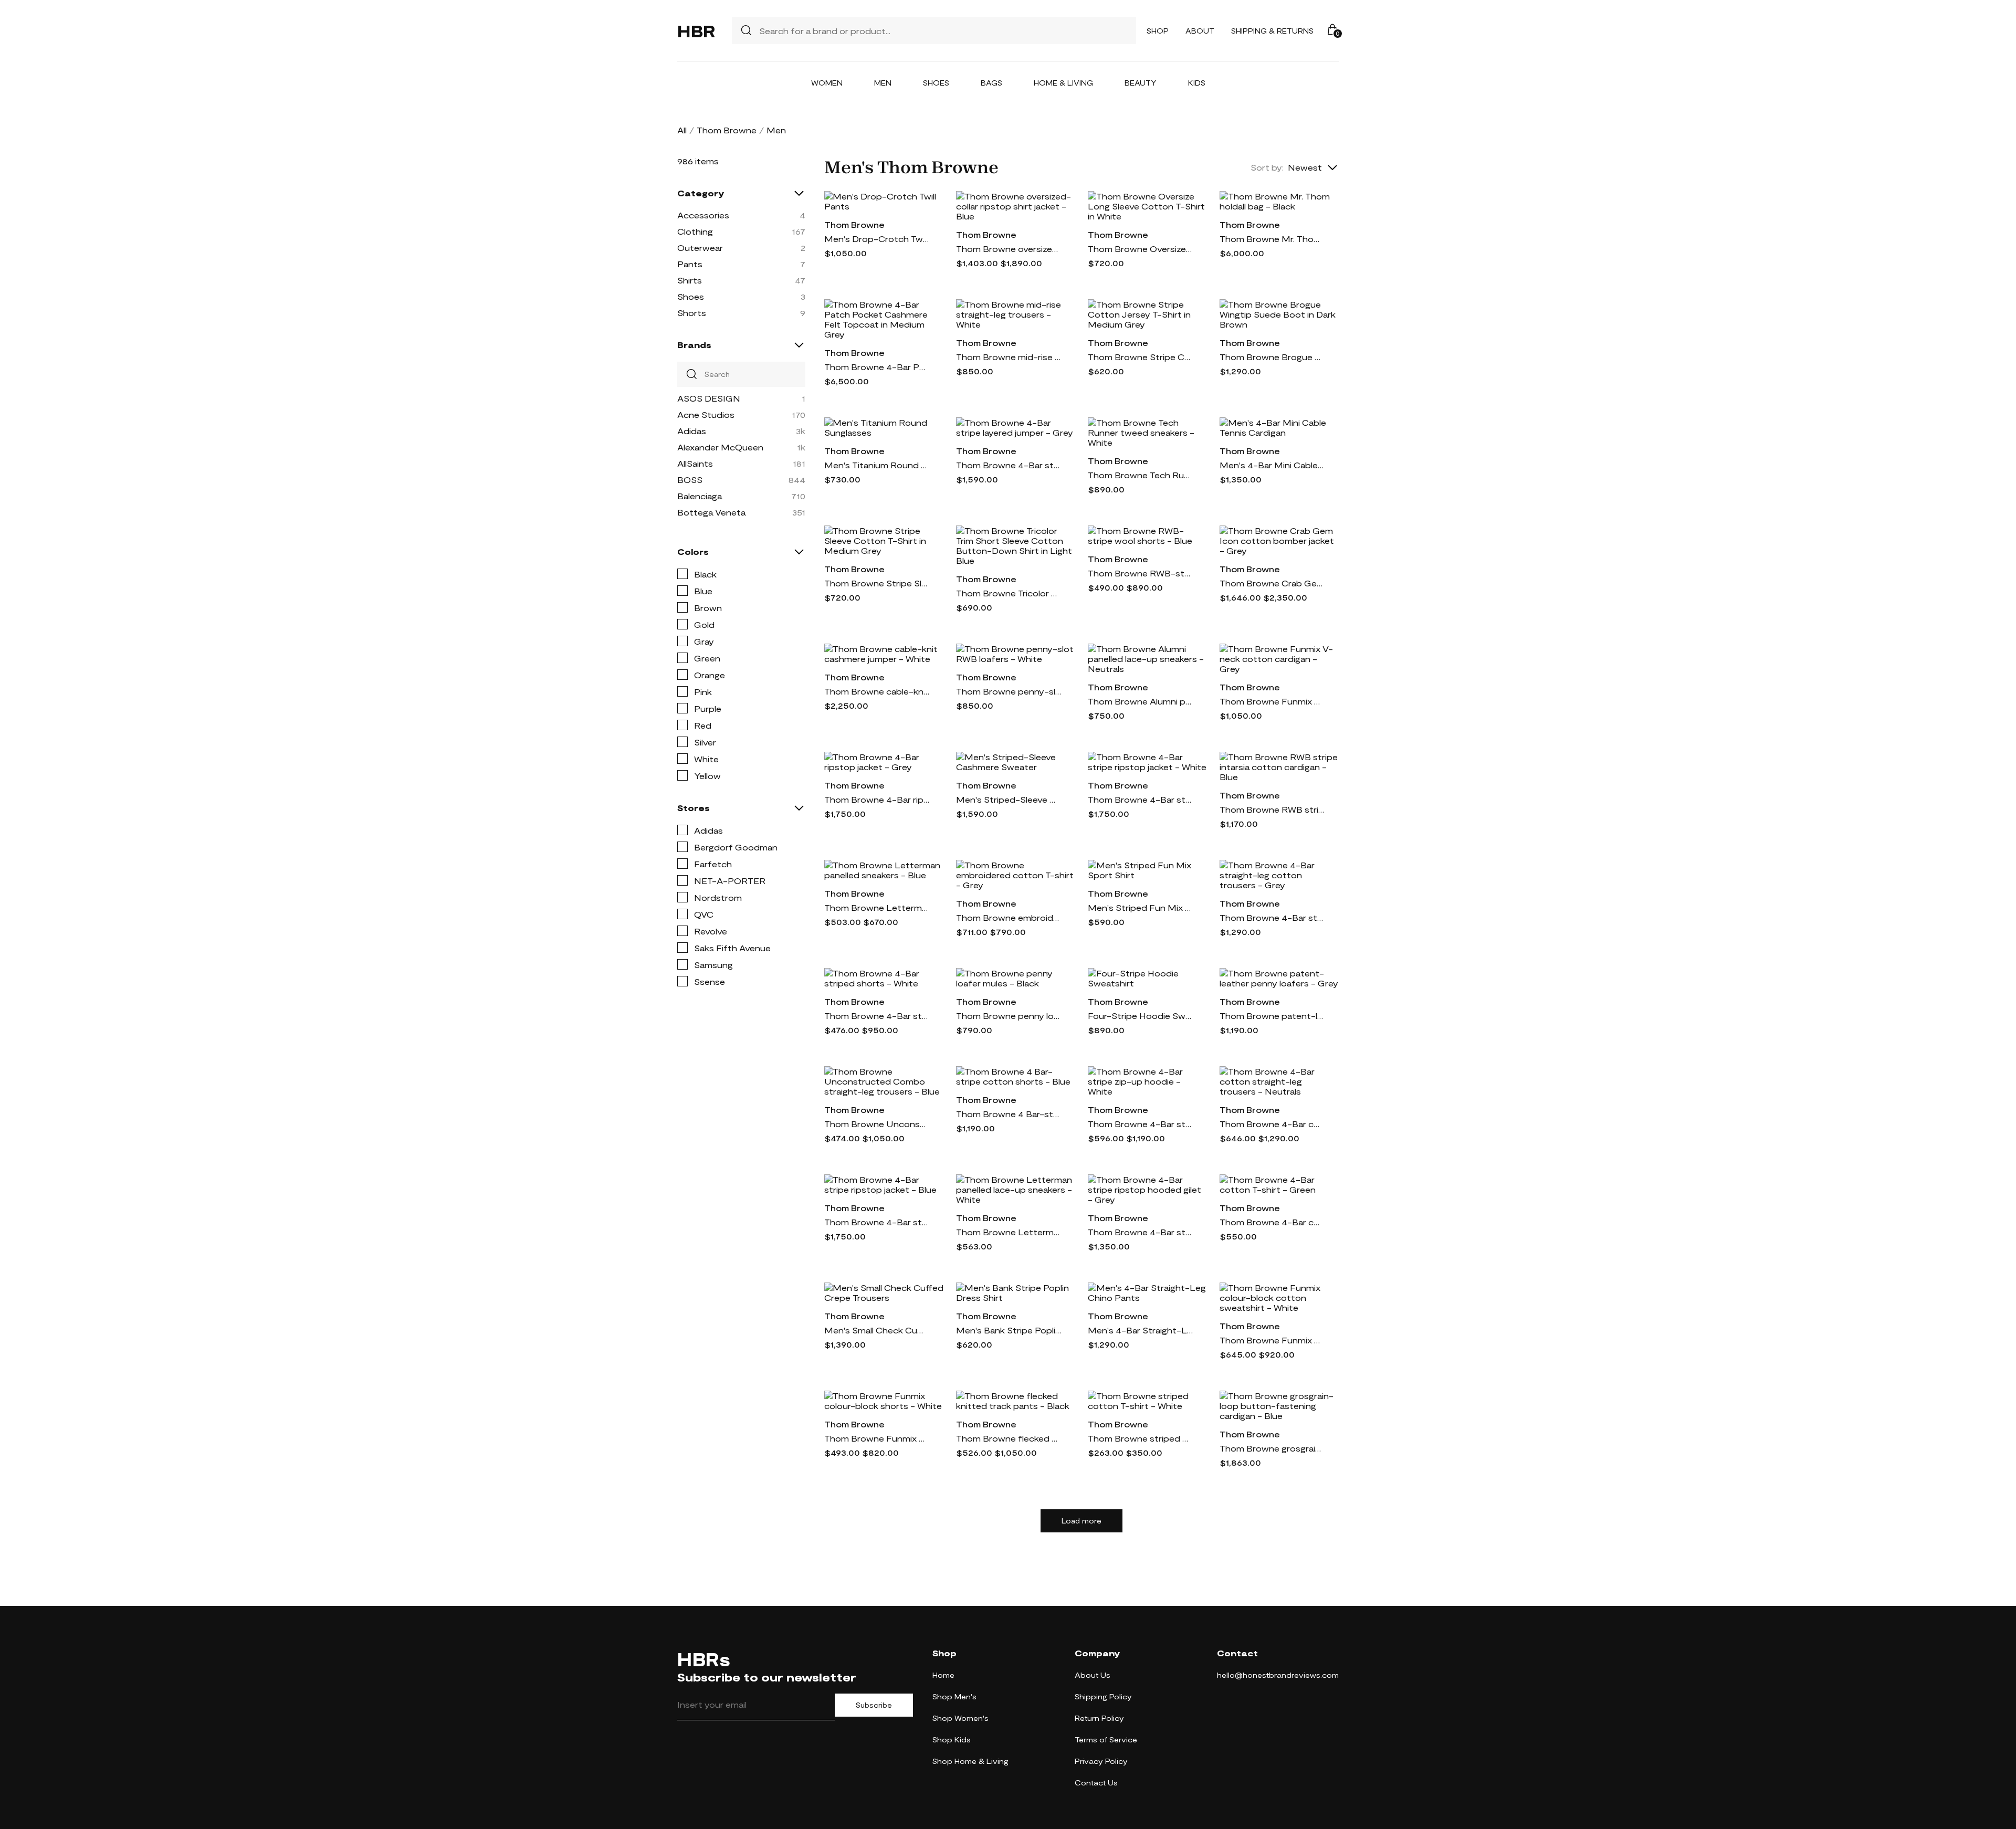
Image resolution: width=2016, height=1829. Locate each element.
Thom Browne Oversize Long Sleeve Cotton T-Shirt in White (1140, 249)
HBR (696, 30)
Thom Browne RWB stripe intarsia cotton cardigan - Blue (1272, 809)
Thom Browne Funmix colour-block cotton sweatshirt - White (1272, 1340)
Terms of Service (1106, 1739)
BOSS (690, 480)
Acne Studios (706, 414)
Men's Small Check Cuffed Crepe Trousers (877, 1330)
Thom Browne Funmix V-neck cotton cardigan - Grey (1272, 701)
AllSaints (695, 463)
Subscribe (874, 1705)
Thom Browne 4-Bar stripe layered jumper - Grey (1009, 465)
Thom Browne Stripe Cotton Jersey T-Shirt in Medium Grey (1140, 357)
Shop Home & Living (970, 1761)
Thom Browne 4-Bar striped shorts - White (877, 1016)
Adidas (692, 431)
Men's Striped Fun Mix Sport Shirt (1140, 907)
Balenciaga (700, 496)
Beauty (1141, 83)
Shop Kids (952, 1739)
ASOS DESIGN (709, 398)
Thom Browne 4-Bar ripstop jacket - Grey (877, 799)
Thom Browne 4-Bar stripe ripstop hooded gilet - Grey (1140, 1232)
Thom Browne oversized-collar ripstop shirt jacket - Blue (1009, 249)
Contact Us (1096, 1783)
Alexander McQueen (720, 447)
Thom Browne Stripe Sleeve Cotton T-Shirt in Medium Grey (877, 583)
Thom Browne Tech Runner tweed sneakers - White (1140, 475)
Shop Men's (954, 1696)
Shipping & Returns (1272, 31)
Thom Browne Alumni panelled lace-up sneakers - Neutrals (1140, 701)
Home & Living (1063, 83)
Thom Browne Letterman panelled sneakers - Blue (877, 907)
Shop (1158, 31)
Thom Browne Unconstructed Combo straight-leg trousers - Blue (877, 1124)
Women (827, 83)
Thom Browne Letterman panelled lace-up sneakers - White (1009, 1232)
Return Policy (1099, 1718)
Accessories (703, 215)
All (682, 130)
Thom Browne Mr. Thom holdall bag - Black (1272, 239)
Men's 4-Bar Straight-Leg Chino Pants (1140, 1330)
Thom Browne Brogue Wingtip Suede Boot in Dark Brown (1272, 357)
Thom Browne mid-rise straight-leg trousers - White (1009, 357)
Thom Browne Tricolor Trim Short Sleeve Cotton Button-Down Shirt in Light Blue (1009, 593)
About (1200, 31)
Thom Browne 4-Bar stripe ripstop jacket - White (1140, 799)
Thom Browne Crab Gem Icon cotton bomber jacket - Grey (1272, 583)
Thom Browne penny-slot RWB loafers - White (1009, 691)
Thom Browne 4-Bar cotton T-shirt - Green (1272, 1222)
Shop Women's (960, 1718)
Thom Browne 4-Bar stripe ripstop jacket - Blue (877, 1222)
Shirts (690, 280)
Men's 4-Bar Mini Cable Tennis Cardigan (1272, 465)
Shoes (936, 83)
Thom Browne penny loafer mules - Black (1009, 1016)
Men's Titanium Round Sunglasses (877, 465)
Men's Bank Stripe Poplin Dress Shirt (1009, 1330)
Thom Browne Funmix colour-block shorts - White (877, 1438)
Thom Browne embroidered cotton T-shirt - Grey (1009, 917)
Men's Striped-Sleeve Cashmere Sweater (1009, 799)
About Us (1093, 1675)
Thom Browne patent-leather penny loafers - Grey (1272, 1016)
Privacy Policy (1101, 1761)
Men (883, 83)
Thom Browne (727, 130)
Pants (690, 264)
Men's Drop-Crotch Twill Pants (877, 239)
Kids (1197, 83)
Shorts (692, 313)
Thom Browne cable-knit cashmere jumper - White (877, 691)
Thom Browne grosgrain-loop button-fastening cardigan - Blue (1272, 1448)
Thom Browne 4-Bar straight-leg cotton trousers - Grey (1272, 917)
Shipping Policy (1103, 1696)
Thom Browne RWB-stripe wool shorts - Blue (1140, 573)
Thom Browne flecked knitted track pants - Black (1009, 1438)
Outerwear (700, 248)
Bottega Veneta (711, 512)
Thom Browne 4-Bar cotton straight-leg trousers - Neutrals (1272, 1124)
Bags (991, 83)
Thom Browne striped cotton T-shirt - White (1140, 1438)
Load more (1081, 1521)
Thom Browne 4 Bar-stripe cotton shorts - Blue (1009, 1114)
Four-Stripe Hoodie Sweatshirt (1140, 1016)
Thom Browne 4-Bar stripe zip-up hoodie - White (1140, 1124)
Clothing (695, 231)
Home (943, 1675)
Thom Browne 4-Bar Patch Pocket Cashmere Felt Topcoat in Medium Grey (877, 367)
